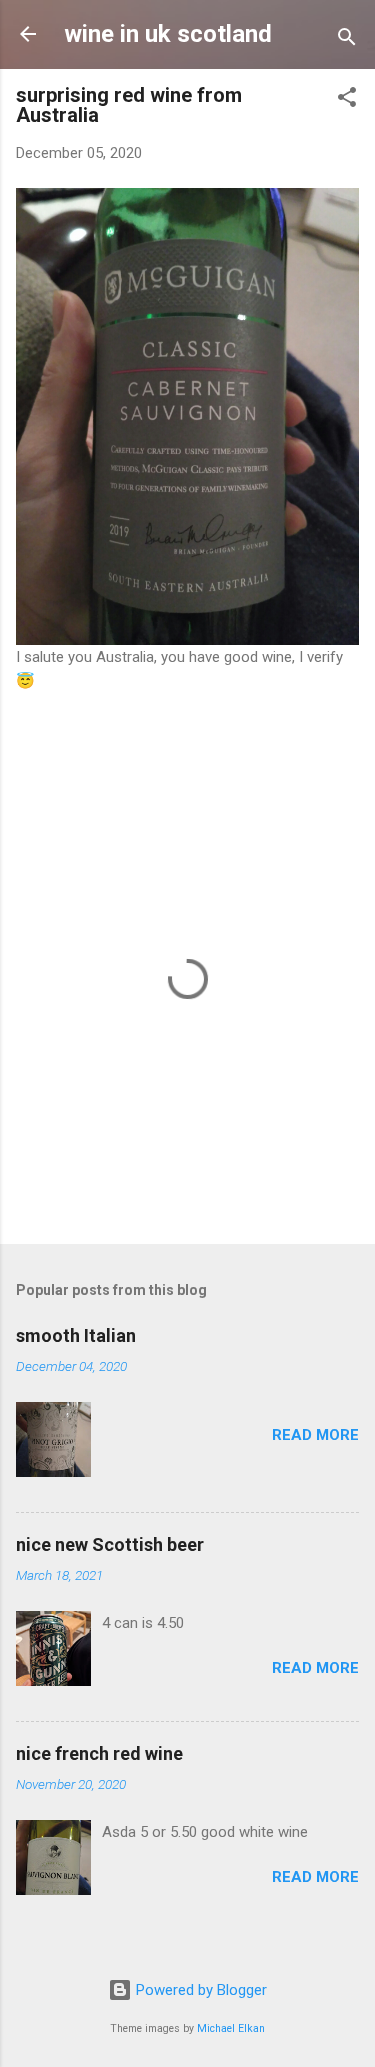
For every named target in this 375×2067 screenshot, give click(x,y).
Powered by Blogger (199, 1990)
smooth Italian (76, 1335)
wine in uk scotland (168, 34)
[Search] (347, 40)
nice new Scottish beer (110, 1544)
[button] (347, 100)
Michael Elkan (231, 2028)
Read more (315, 1435)
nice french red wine (99, 1753)
